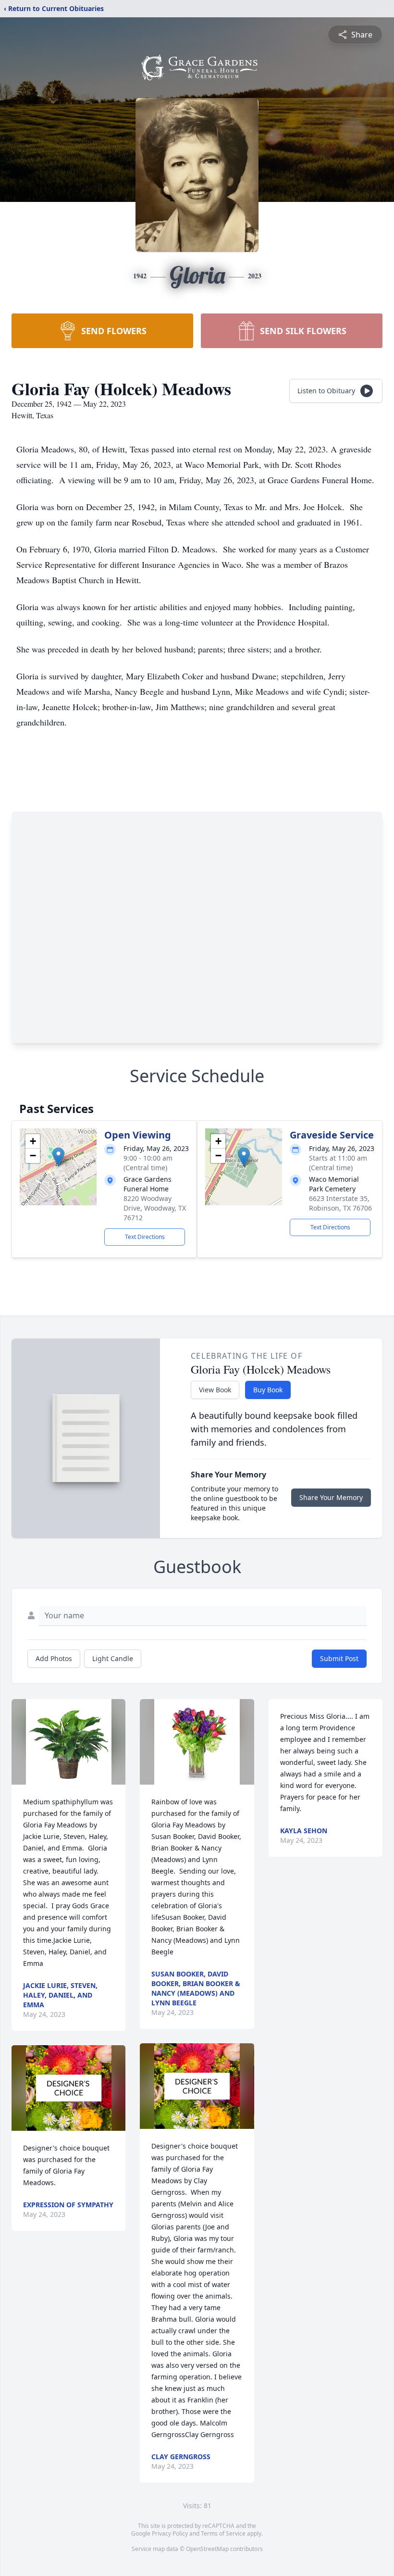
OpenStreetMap (207, 2549)
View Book (215, 1390)
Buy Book (268, 1390)
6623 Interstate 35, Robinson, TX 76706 (340, 1203)
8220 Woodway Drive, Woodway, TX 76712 (155, 1208)
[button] (58, 1157)
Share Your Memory (331, 1497)
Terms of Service (223, 2533)
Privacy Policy (170, 2533)
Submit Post (339, 1658)
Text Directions (145, 1237)
